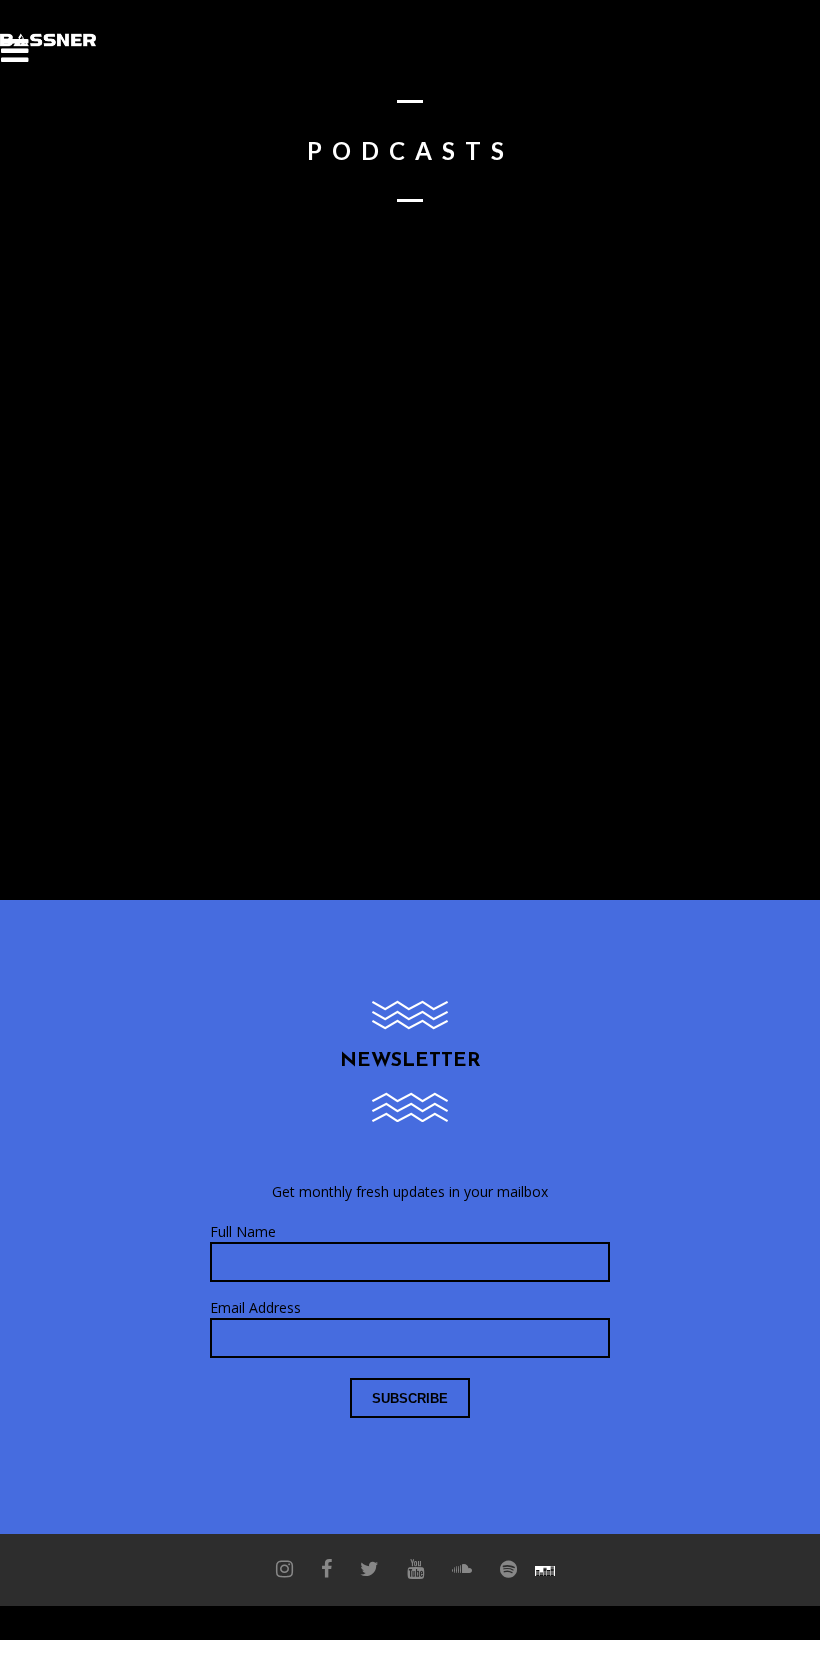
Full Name (243, 1231)
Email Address (255, 1307)
